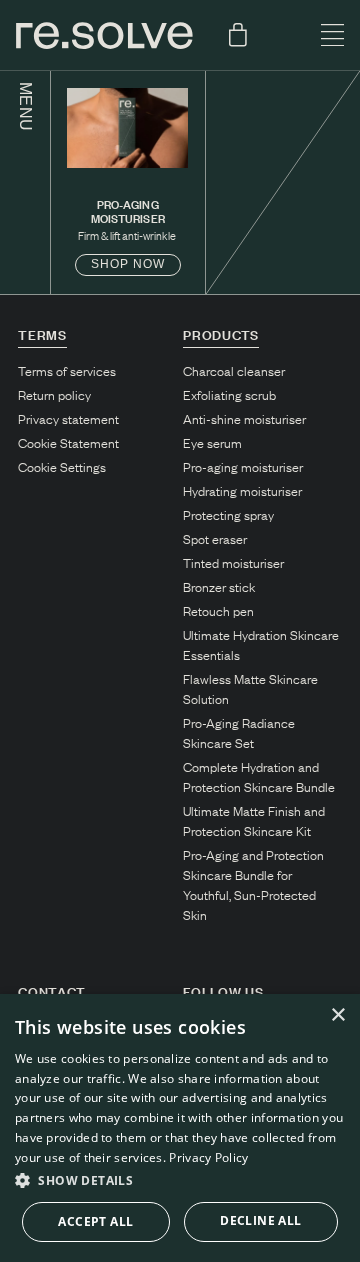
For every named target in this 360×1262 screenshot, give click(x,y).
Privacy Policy (208, 1157)
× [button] (337, 1015)
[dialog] (180, 1128)
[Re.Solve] (104, 35)
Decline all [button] (260, 1220)
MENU (25, 107)
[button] (180, 1181)
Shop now (128, 264)
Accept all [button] (95, 1221)
